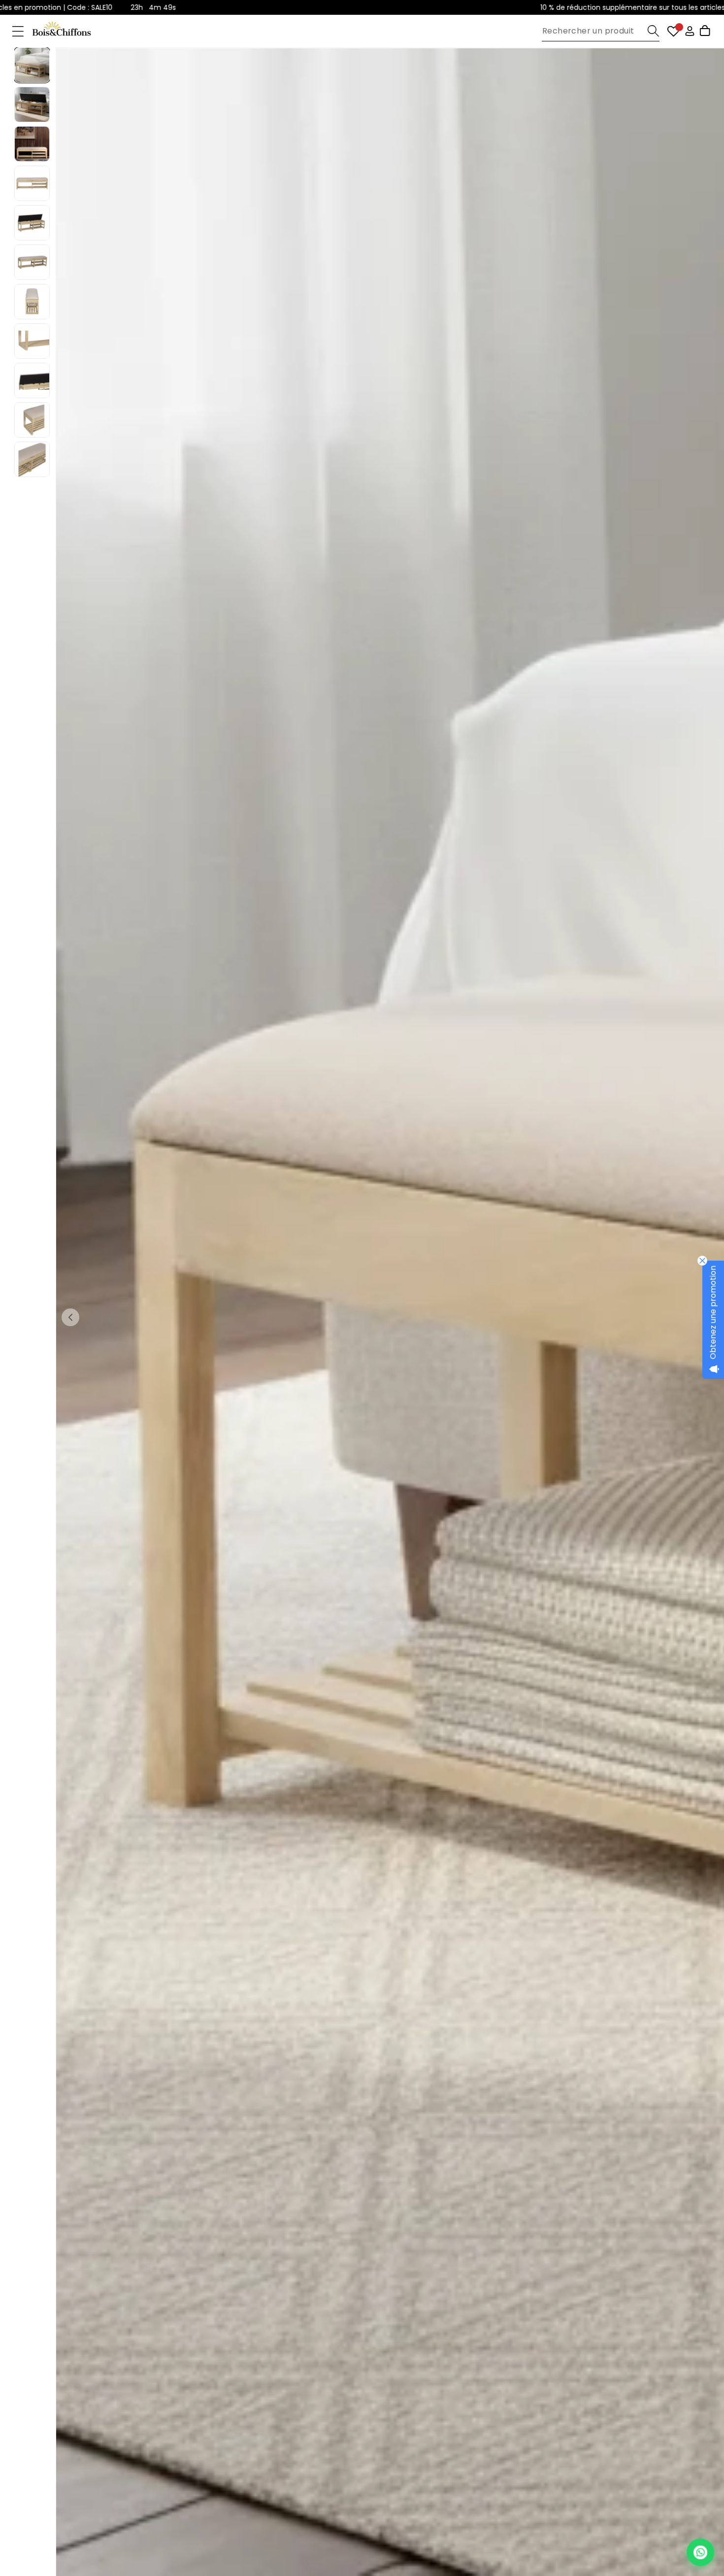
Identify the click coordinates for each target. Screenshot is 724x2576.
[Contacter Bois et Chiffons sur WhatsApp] (700, 2552)
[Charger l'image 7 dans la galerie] (32, 302)
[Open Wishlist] (674, 31)
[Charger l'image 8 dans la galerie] (32, 341)
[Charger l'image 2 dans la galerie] (32, 104)
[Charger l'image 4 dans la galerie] (32, 183)
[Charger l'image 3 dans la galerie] (32, 144)
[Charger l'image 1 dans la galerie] (32, 65)
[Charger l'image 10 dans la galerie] (32, 420)
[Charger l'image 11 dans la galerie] (32, 459)
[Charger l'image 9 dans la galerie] (32, 380)
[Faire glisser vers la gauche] (70, 1317)
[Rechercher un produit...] (653, 31)
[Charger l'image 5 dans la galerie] (32, 223)
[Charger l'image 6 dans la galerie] (32, 262)
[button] (18, 31)
